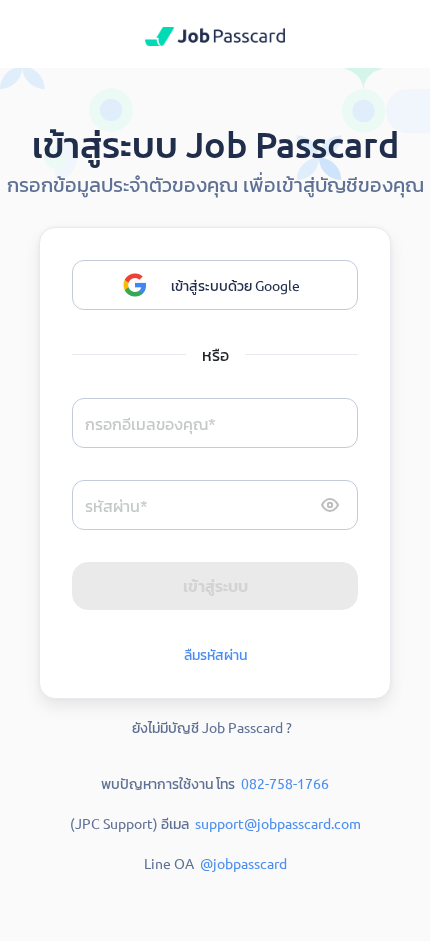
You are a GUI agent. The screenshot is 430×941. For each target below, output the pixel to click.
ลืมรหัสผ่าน (215, 654)
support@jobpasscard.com (278, 823)
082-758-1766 (285, 783)
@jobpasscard (243, 863)
